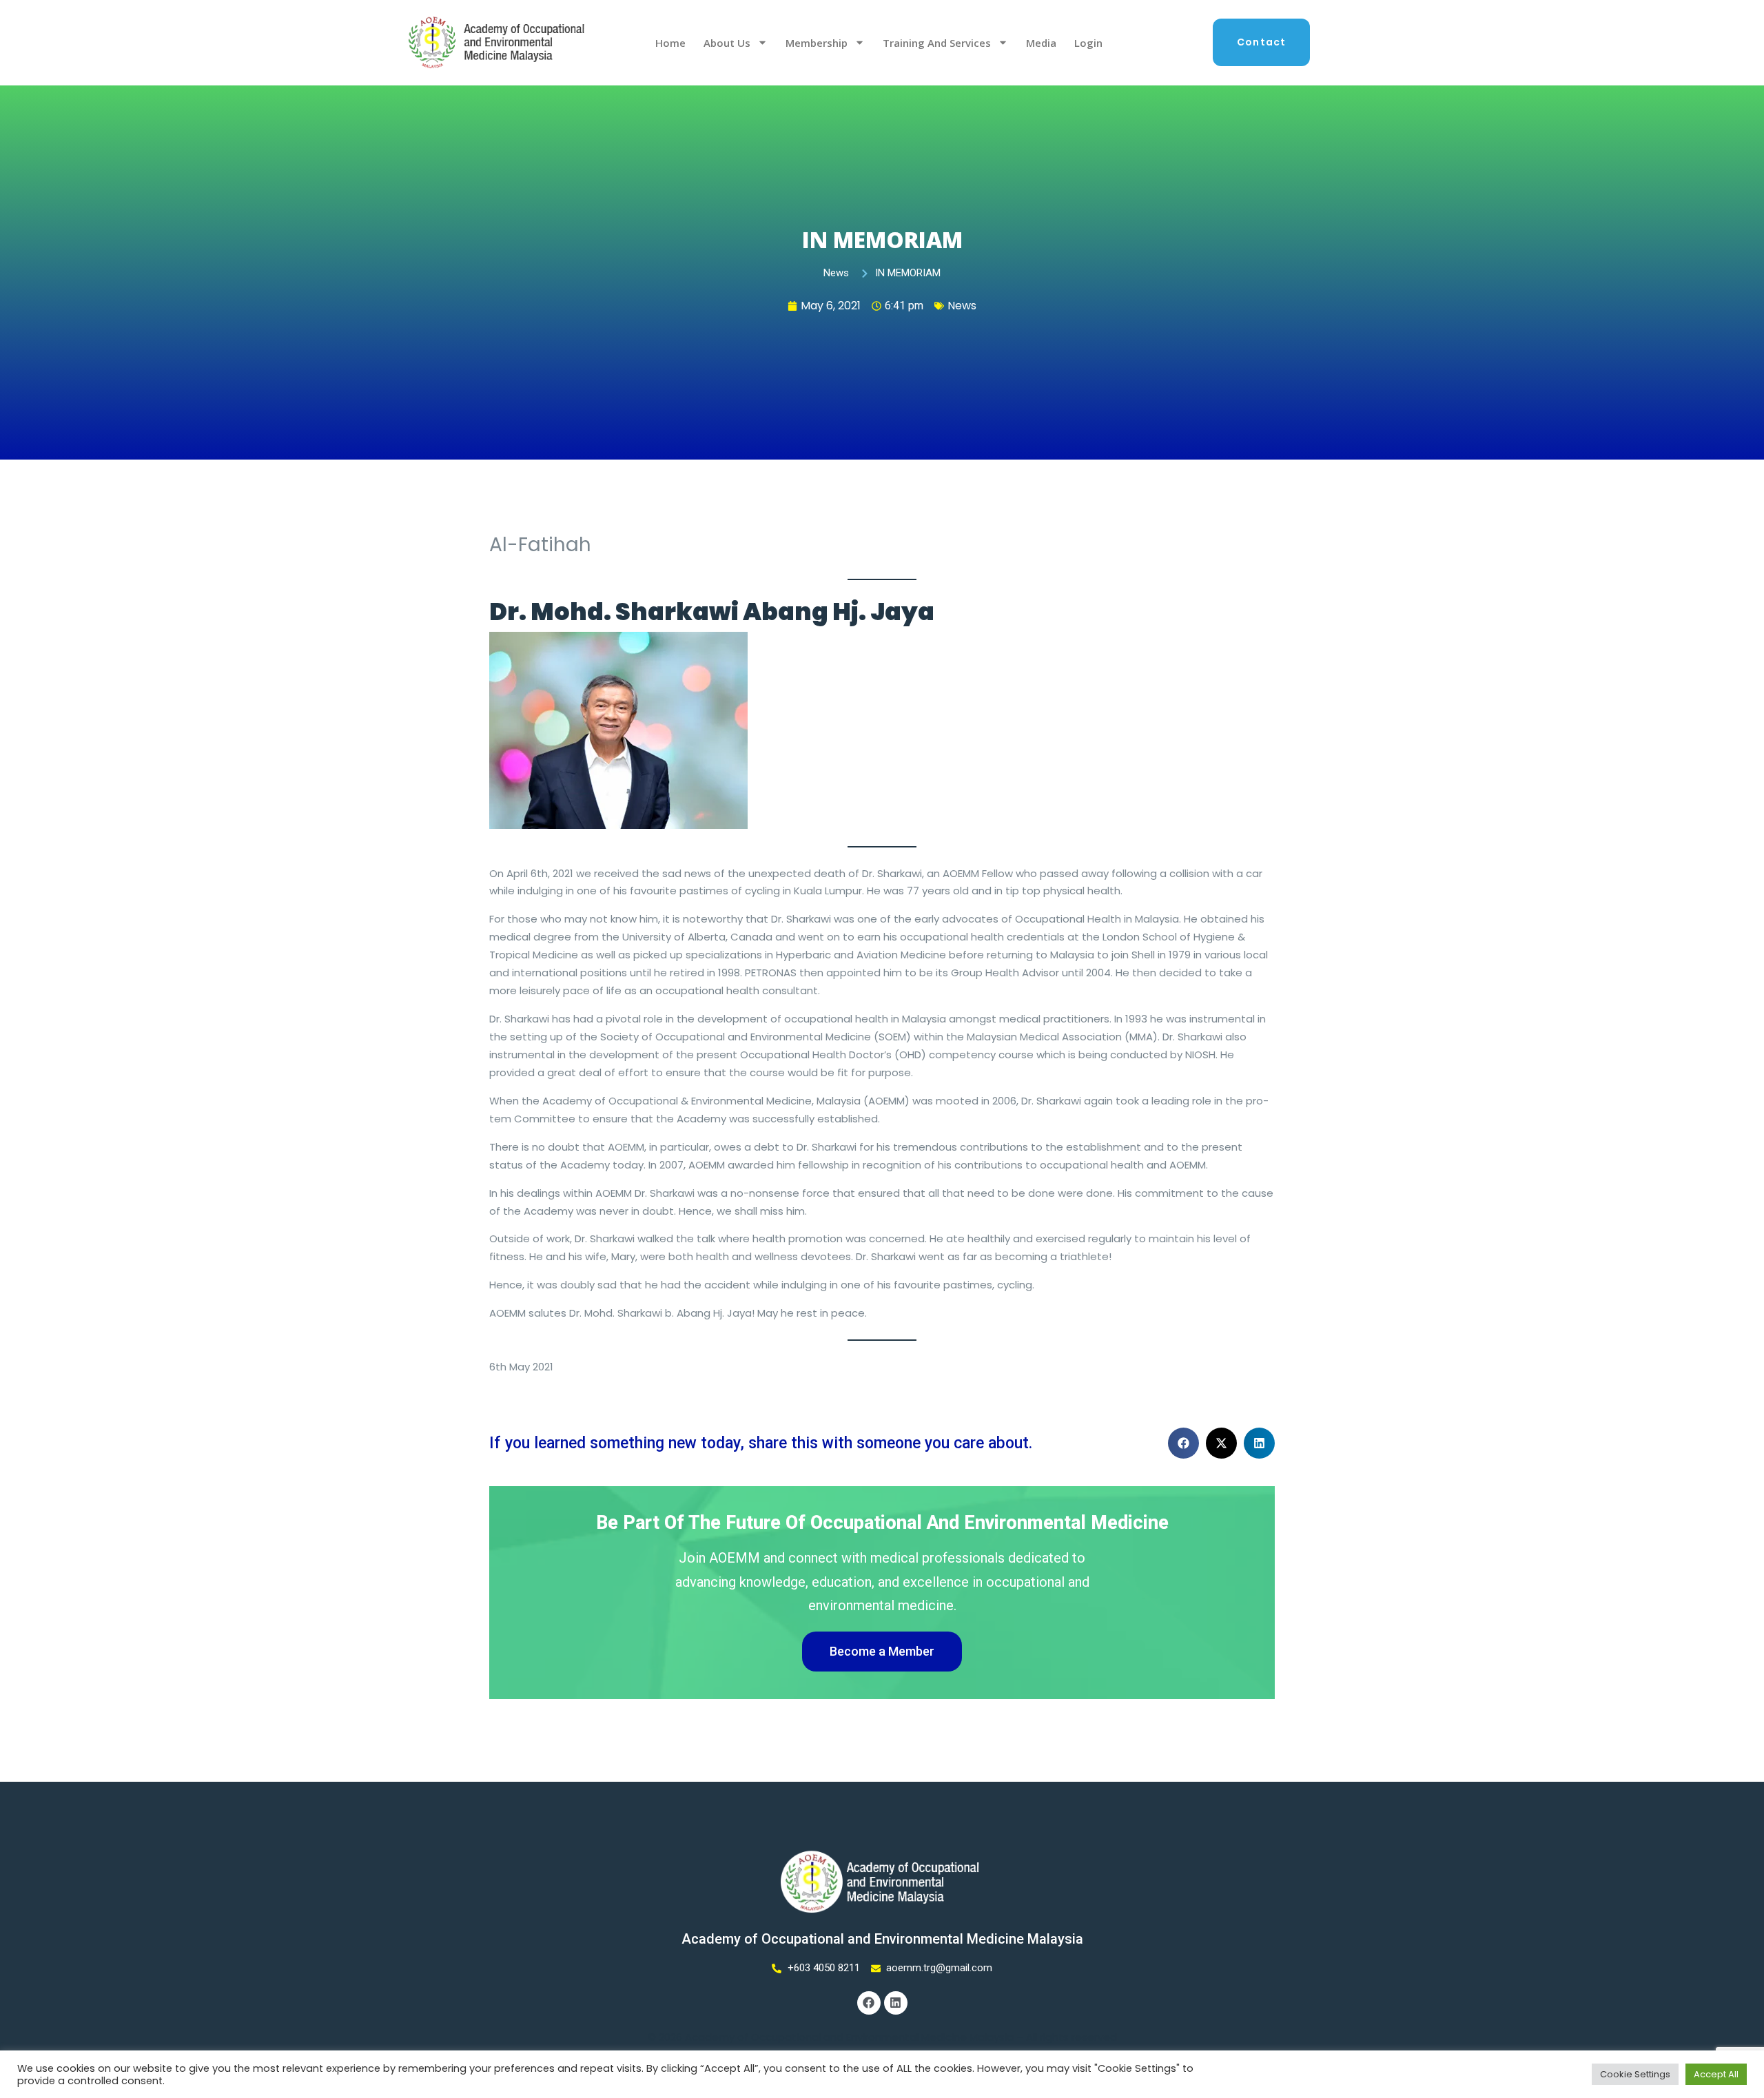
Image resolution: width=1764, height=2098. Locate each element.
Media (1041, 43)
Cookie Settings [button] (1635, 2074)
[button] (1183, 1443)
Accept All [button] (1716, 2074)
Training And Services (937, 43)
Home (670, 43)
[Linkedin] (896, 2003)
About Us (727, 43)
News (962, 306)
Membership (817, 43)
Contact (1261, 42)
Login (1088, 43)
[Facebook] (869, 2003)
